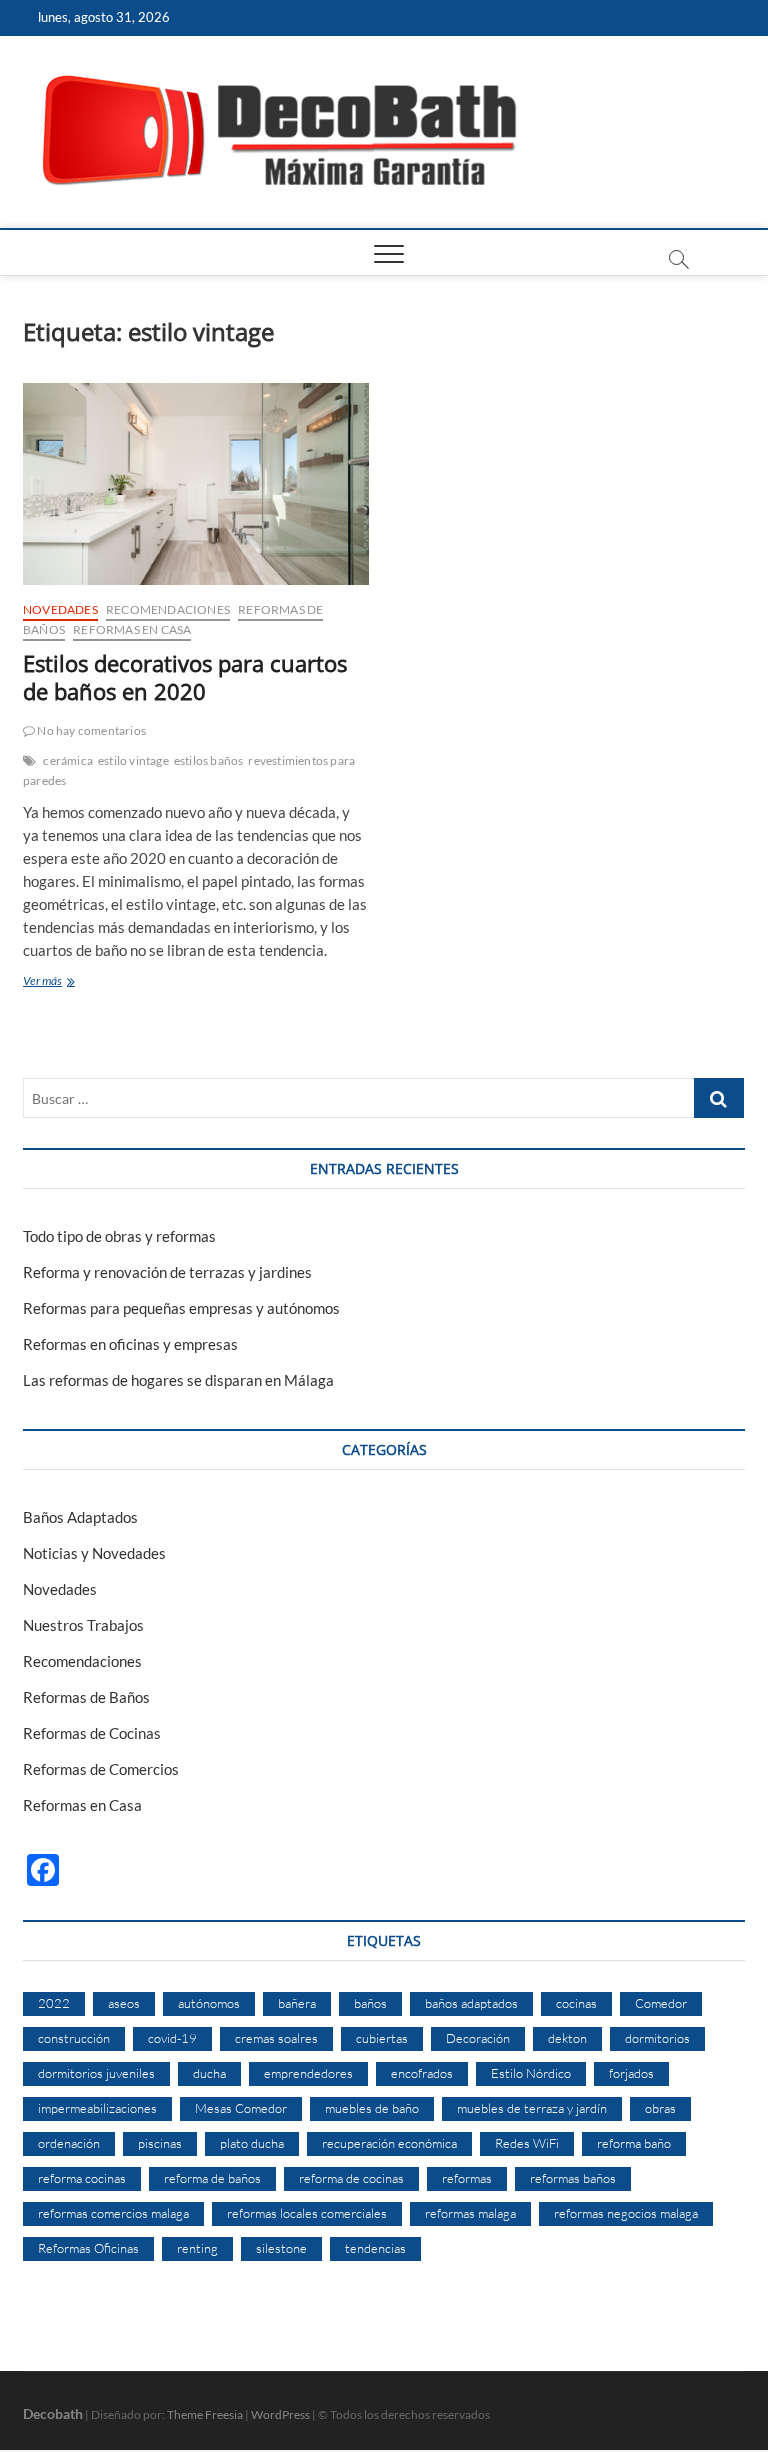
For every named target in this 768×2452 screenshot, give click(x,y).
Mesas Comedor (241, 2108)
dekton (567, 2038)
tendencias (375, 2248)
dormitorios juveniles (96, 2073)
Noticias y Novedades (94, 1553)
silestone (281, 2248)
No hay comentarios (90, 730)
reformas (467, 2178)
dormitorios (657, 2038)
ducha (209, 2073)
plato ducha (252, 2143)
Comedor (661, 2003)
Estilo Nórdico (531, 2073)
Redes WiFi (527, 2143)
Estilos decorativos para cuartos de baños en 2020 (185, 677)
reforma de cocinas (351, 2178)
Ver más (70, 982)
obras (660, 2108)
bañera (297, 2003)
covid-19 (172, 2038)
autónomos (209, 2003)
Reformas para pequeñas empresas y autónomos (181, 1308)
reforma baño (634, 2143)
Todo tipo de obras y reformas (119, 1236)
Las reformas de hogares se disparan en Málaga (178, 1380)
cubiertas (382, 2038)
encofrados (422, 2073)
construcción (74, 2038)
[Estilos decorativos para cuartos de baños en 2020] (196, 484)
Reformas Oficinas (88, 2248)
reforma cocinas (82, 2178)
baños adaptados (471, 2003)
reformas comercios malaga (113, 2213)
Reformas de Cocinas (92, 1733)
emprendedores (308, 2073)
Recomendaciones (168, 609)
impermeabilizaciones (97, 2108)
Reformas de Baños (86, 1697)
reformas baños (573, 2178)
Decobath (53, 2413)
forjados (631, 2073)
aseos (124, 2003)
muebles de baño (372, 2108)
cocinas (576, 2003)
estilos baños (209, 760)
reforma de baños (212, 2178)
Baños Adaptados (80, 1517)
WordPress (280, 2414)
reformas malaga (470, 2213)
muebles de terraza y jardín (532, 2108)
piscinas (160, 2143)
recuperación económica (389, 2143)
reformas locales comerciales (307, 2213)
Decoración (478, 2038)
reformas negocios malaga (626, 2213)
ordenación (69, 2143)
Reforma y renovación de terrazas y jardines (167, 1272)
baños (370, 2003)
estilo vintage (133, 760)
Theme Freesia (205, 2414)
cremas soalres (276, 2038)
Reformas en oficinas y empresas (130, 1344)
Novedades (60, 609)
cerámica (68, 760)
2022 (54, 2003)
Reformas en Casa (132, 629)
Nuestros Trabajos (83, 1625)
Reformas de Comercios (101, 1769)
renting (197, 2248)
